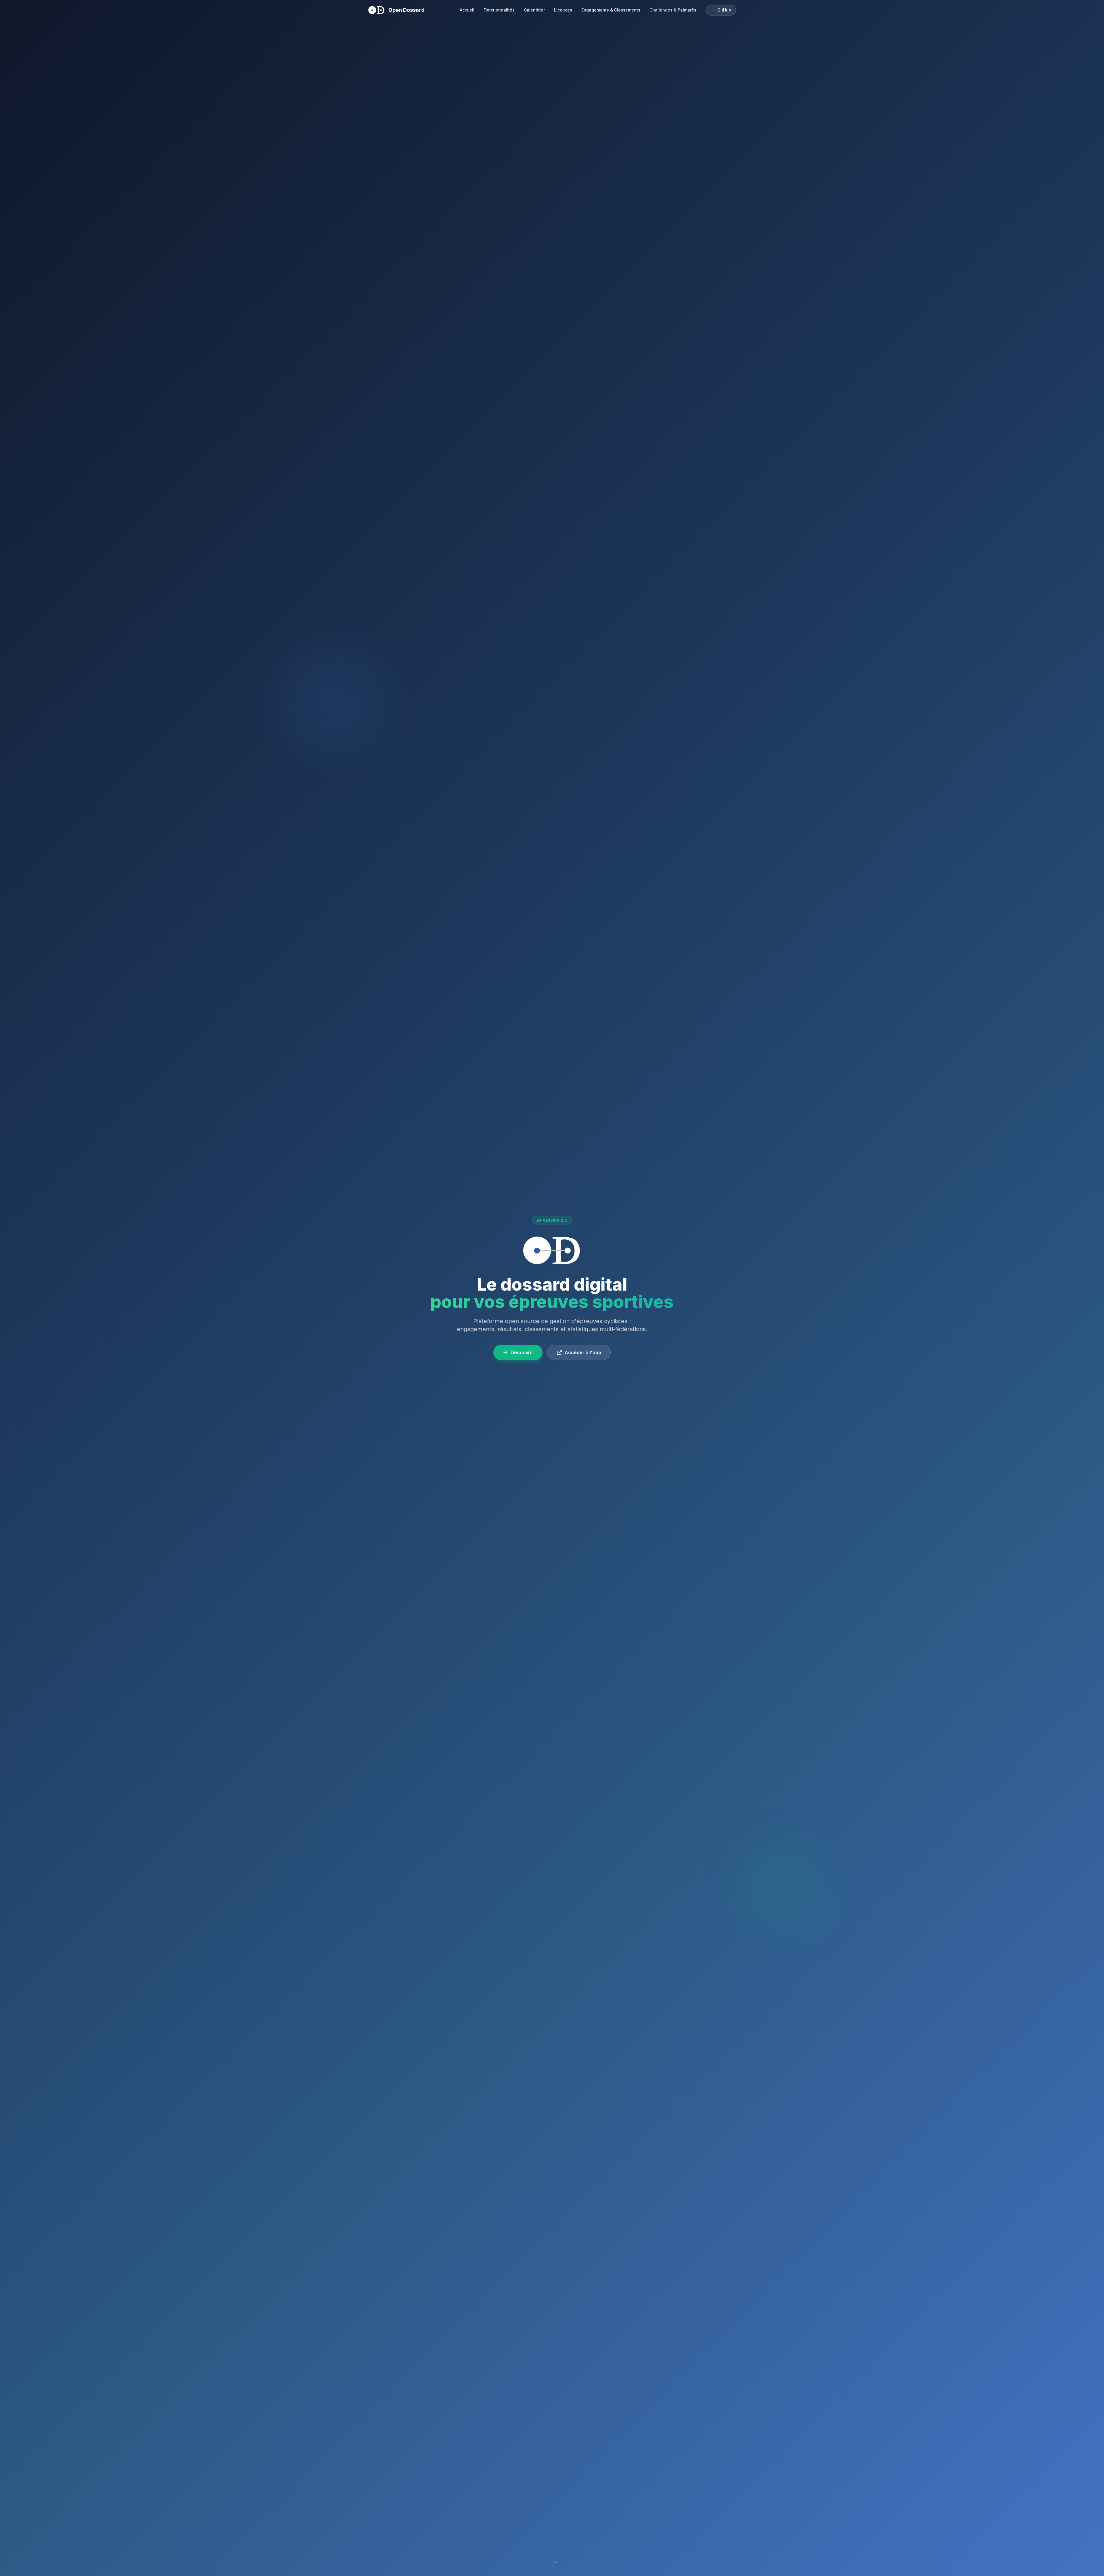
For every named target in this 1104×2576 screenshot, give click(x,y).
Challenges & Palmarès (673, 10)
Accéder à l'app (583, 1352)
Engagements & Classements (611, 10)
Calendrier (534, 10)
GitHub (724, 10)
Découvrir (522, 1352)
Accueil (467, 10)
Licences (563, 10)
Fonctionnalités (499, 10)
